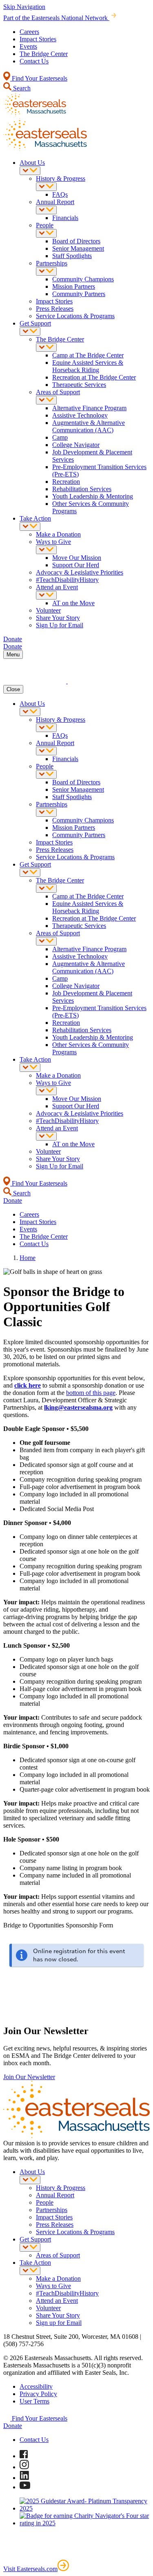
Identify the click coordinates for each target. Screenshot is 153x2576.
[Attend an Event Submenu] (46, 595)
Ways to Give (53, 542)
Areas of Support (58, 392)
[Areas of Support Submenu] (46, 400)
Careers (29, 32)
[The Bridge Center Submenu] (46, 347)
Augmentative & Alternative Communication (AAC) (89, 426)
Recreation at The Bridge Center (94, 377)
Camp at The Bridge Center (88, 355)
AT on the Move (73, 603)
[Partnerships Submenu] (46, 271)
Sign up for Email (59, 2323)
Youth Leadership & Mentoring (93, 496)
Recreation (66, 482)
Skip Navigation (24, 7)
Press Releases (55, 309)
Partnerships (52, 263)
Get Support (35, 323)
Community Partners (79, 294)
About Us (32, 163)
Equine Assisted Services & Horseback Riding (88, 366)
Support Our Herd (76, 565)
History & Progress (61, 179)
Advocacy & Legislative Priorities (80, 572)
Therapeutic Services (79, 385)
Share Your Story (58, 618)
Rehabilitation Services (82, 489)
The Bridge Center (44, 54)
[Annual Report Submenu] (46, 210)
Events (28, 46)
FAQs (60, 194)
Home (28, 1258)
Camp (60, 437)
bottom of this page (91, 1393)
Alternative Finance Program (89, 408)
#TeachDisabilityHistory (67, 580)
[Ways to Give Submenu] (46, 550)
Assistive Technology (80, 415)
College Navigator (76, 445)
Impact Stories (38, 39)
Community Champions (83, 279)
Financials (65, 218)
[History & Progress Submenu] (46, 187)
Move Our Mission (77, 558)
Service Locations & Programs (75, 316)
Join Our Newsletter (29, 2077)
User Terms (34, 2401)
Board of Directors (76, 241)
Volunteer (48, 610)
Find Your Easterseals (39, 78)
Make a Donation (58, 534)
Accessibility (36, 2386)
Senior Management (78, 248)
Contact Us (34, 61)
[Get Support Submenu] (30, 331)
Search (21, 88)
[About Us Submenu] (30, 171)
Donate (13, 2426)
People (45, 225)
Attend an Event (57, 587)
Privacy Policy (38, 2394)
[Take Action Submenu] (30, 527)
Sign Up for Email (60, 625)
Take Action (35, 518)
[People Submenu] (46, 233)
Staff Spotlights (72, 256)
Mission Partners (74, 286)
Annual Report (55, 202)
